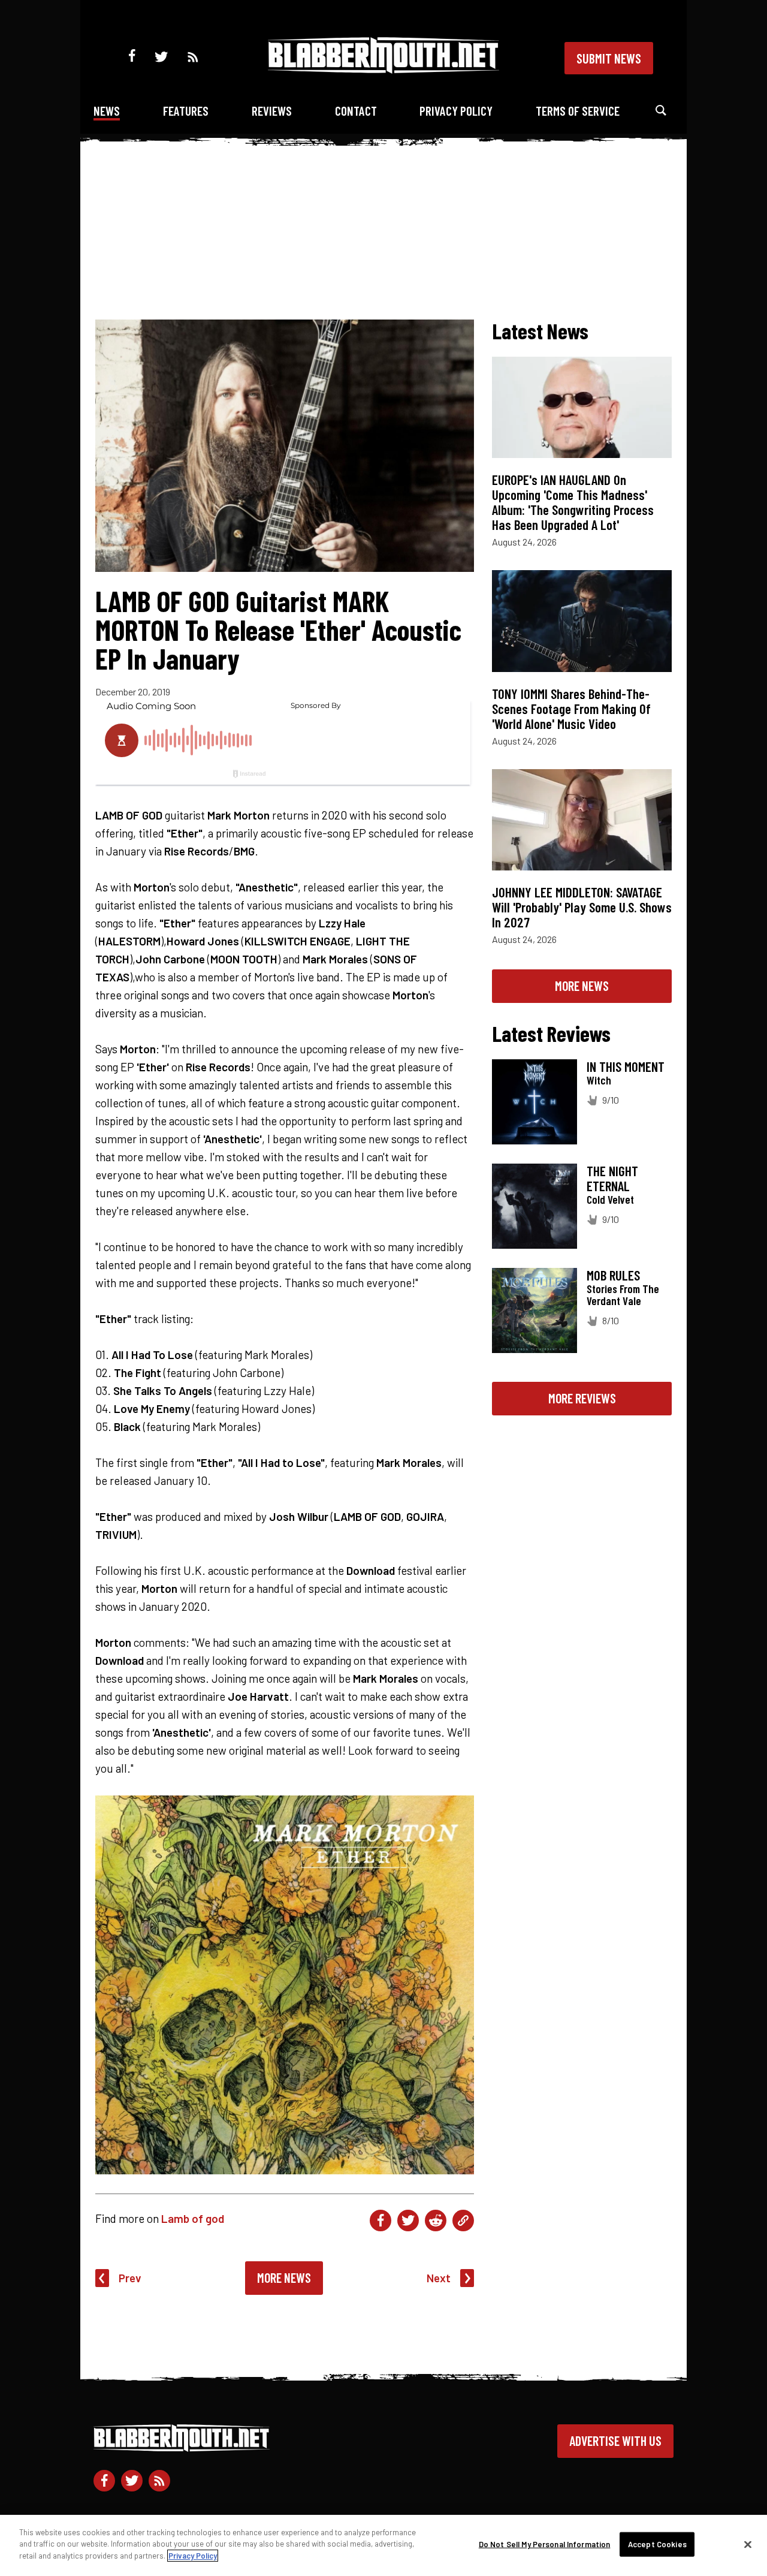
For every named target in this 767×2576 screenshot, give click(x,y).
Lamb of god (193, 2218)
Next (439, 2278)
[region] (383, 2545)
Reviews (272, 111)
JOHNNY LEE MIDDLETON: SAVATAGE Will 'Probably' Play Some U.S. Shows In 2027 (582, 907)
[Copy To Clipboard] (463, 2221)
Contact (356, 111)
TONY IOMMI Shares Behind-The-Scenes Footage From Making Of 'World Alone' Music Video (571, 709)
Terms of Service (578, 111)
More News (284, 2277)
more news (582, 986)
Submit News (609, 58)
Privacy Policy (456, 111)
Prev (130, 2278)
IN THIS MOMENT (626, 1066)
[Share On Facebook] (381, 2221)
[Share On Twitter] (408, 2221)
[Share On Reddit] (436, 2221)
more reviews (582, 1398)
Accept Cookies (657, 2544)
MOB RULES (613, 1275)
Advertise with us (615, 2441)
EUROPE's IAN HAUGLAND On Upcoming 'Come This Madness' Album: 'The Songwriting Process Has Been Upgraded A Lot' (573, 502)
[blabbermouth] (383, 69)
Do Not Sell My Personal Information (545, 2544)
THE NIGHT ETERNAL (612, 1178)
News (107, 111)
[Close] (748, 2545)
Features (186, 111)
